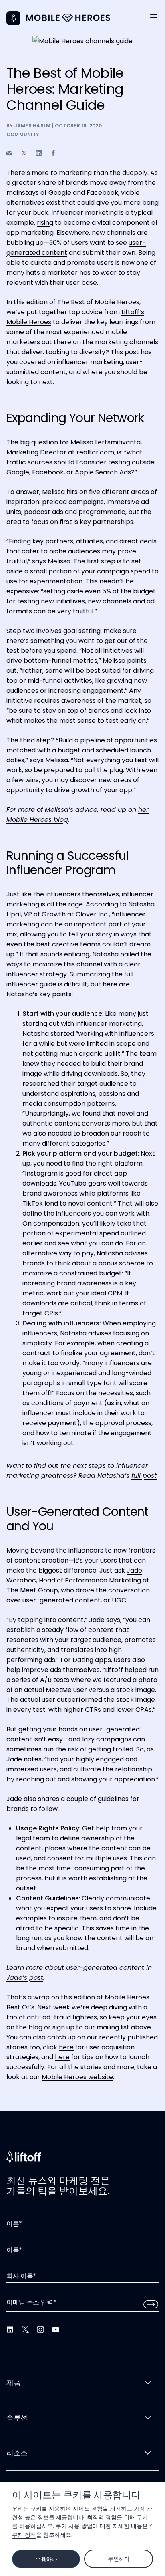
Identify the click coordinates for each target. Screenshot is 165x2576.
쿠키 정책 (24, 2535)
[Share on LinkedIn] (39, 153)
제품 (13, 2383)
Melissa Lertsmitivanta (106, 442)
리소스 (17, 2453)
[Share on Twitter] (24, 153)
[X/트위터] (25, 2330)
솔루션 (17, 2418)
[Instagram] (40, 2330)
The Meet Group (32, 1590)
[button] (154, 16)
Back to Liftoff (13, 18)
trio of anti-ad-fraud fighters (52, 2017)
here (66, 2047)
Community (23, 134)
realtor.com (95, 452)
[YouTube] (56, 2330)
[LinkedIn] (10, 2330)
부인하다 (119, 2559)
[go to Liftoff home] (68, 18)
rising (45, 223)
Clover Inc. (92, 914)
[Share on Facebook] (53, 153)
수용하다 (46, 2559)
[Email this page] (9, 153)
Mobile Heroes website (77, 2077)
